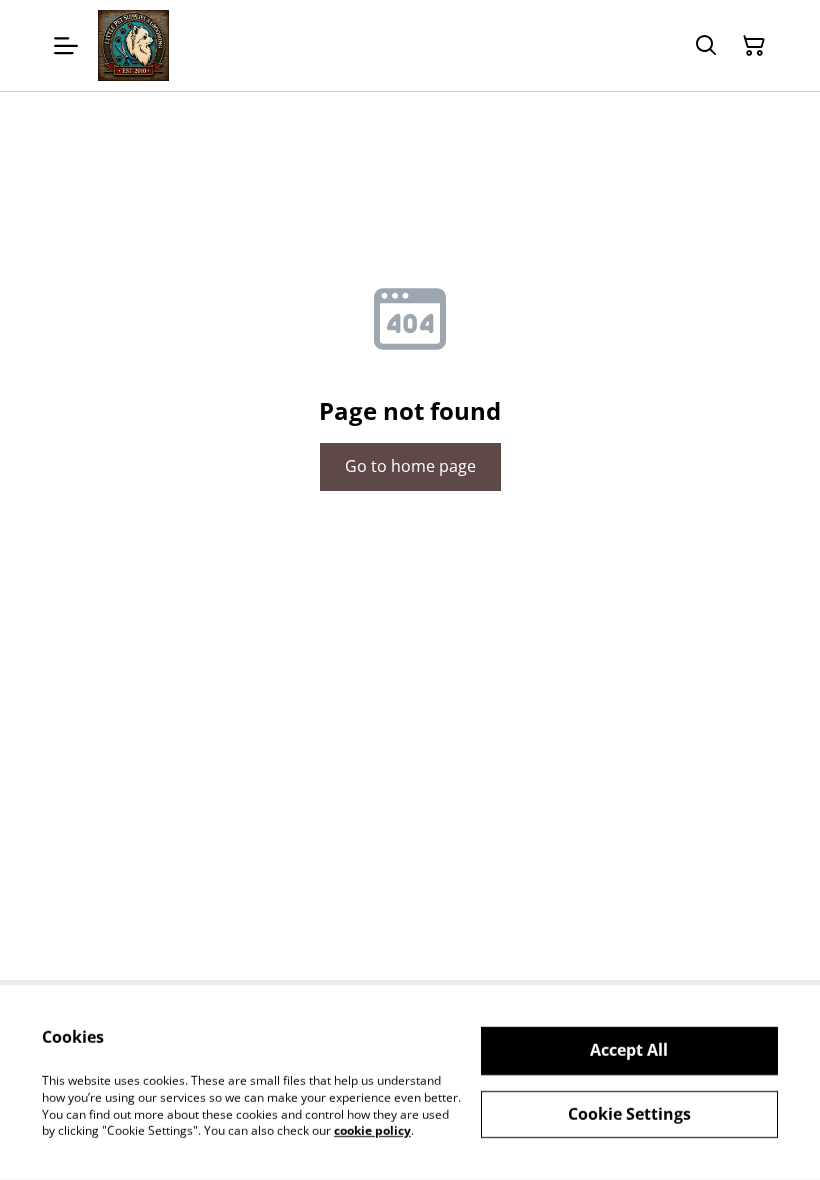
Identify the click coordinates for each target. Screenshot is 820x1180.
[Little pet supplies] (133, 45)
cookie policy (372, 1130)
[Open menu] (66, 46)
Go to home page (410, 466)
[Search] (706, 46)
